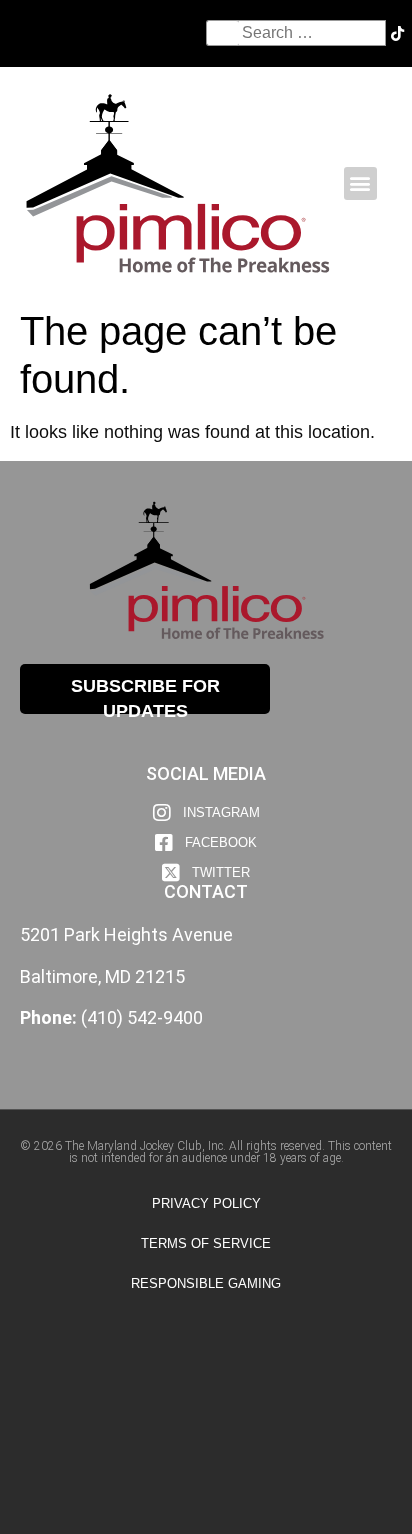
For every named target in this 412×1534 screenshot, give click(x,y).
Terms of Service (206, 1243)
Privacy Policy (206, 1203)
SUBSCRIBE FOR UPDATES (145, 695)
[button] (360, 183)
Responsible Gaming (206, 1283)
